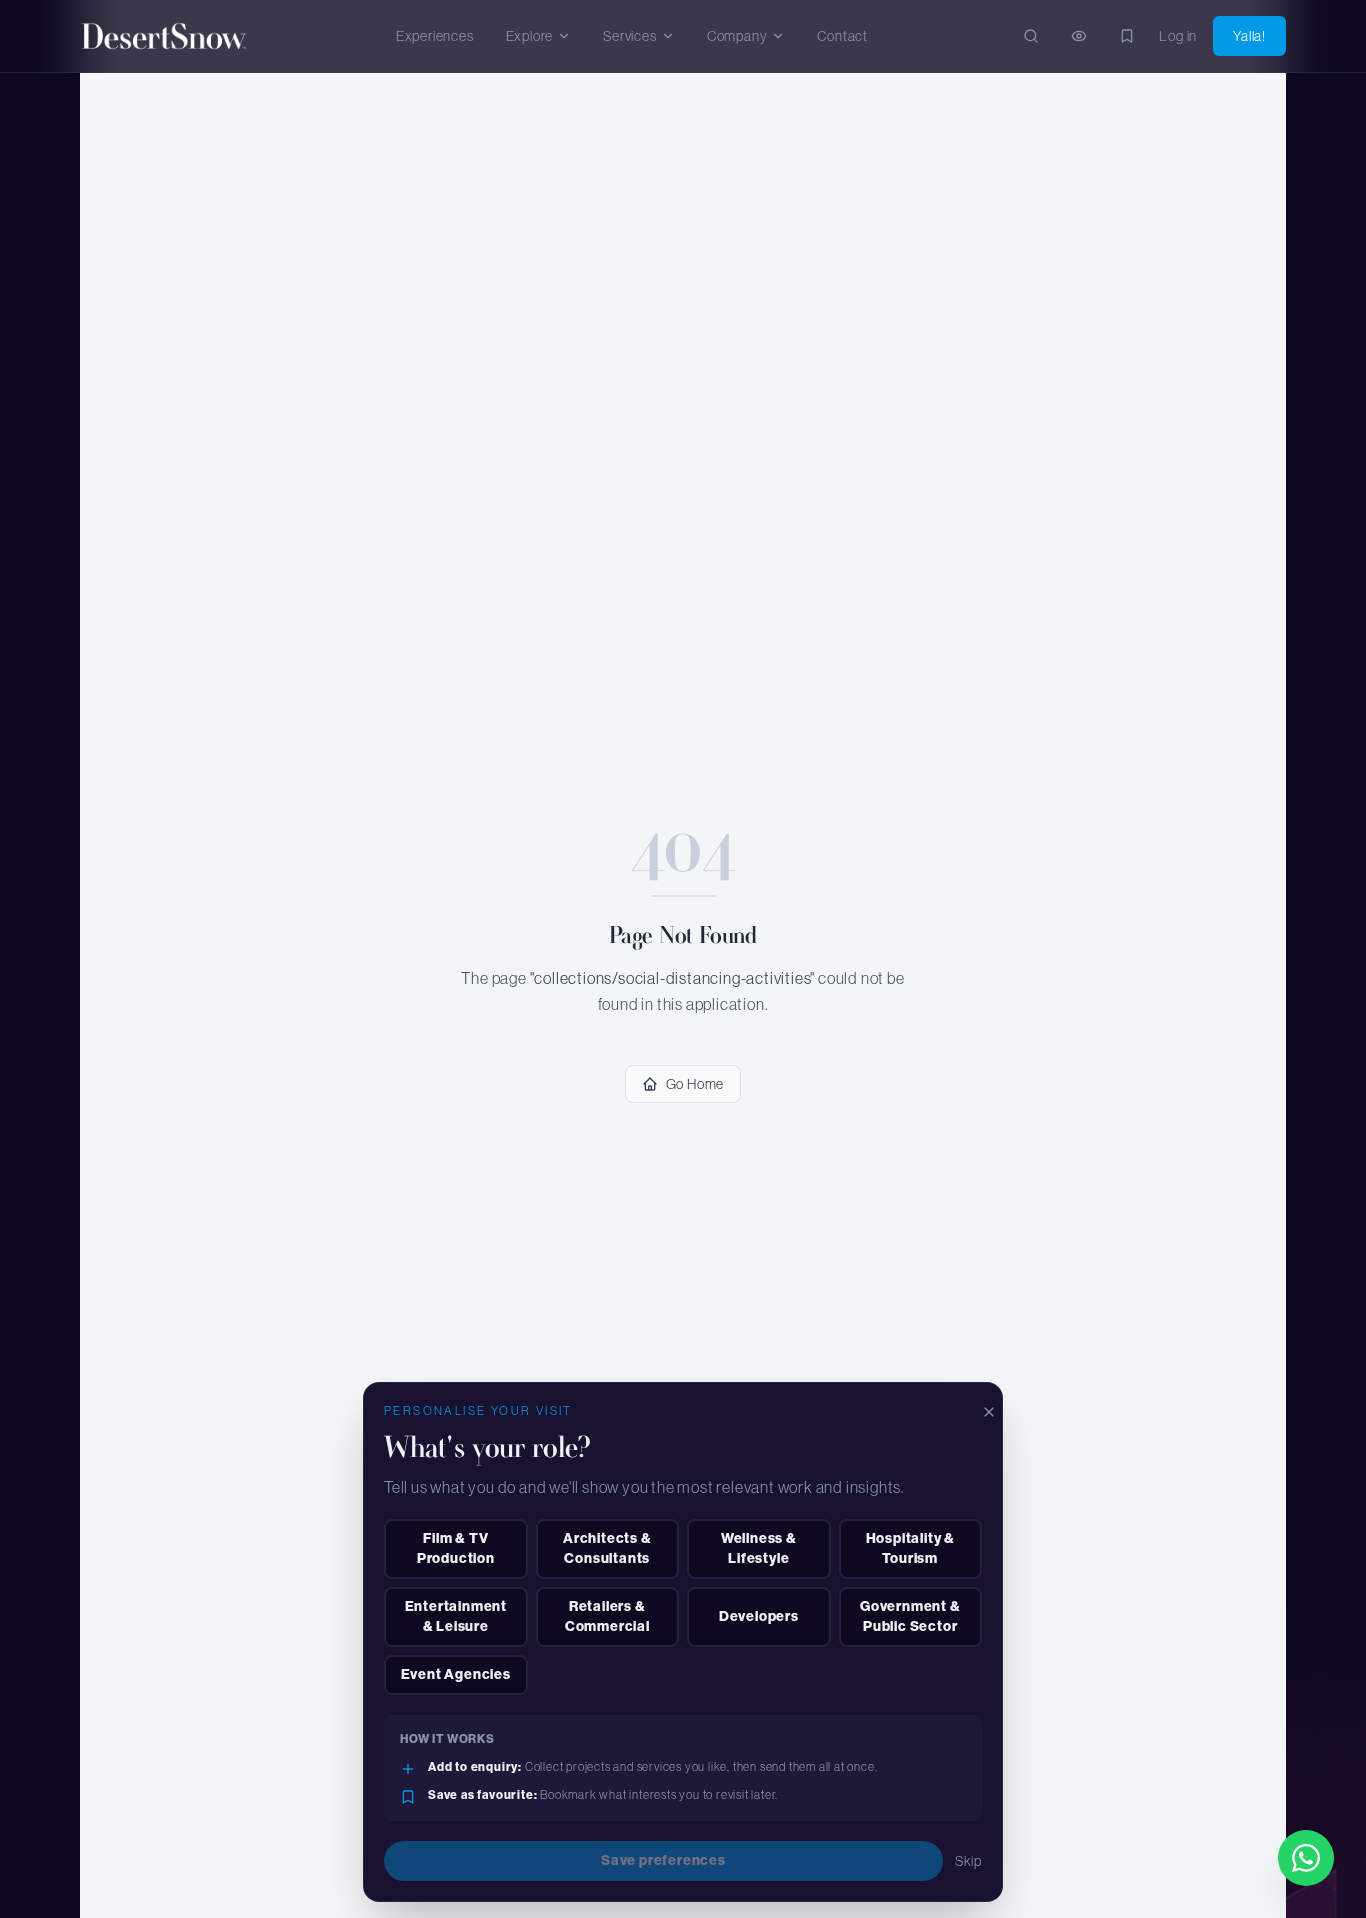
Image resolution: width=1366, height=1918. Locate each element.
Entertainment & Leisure (456, 1616)
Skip (968, 1861)
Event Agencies (456, 1674)
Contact (842, 36)
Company (737, 36)
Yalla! (1249, 36)
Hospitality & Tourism (910, 1548)
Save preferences (663, 1860)
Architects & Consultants (607, 1548)
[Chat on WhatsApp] (1306, 1858)
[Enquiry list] (1079, 36)
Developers (759, 1616)
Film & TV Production (456, 1548)
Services (629, 36)
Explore (530, 36)
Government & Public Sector (910, 1616)
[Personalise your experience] (1127, 36)
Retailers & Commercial (607, 1616)
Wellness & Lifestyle (759, 1548)
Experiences (435, 36)
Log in (1178, 36)
